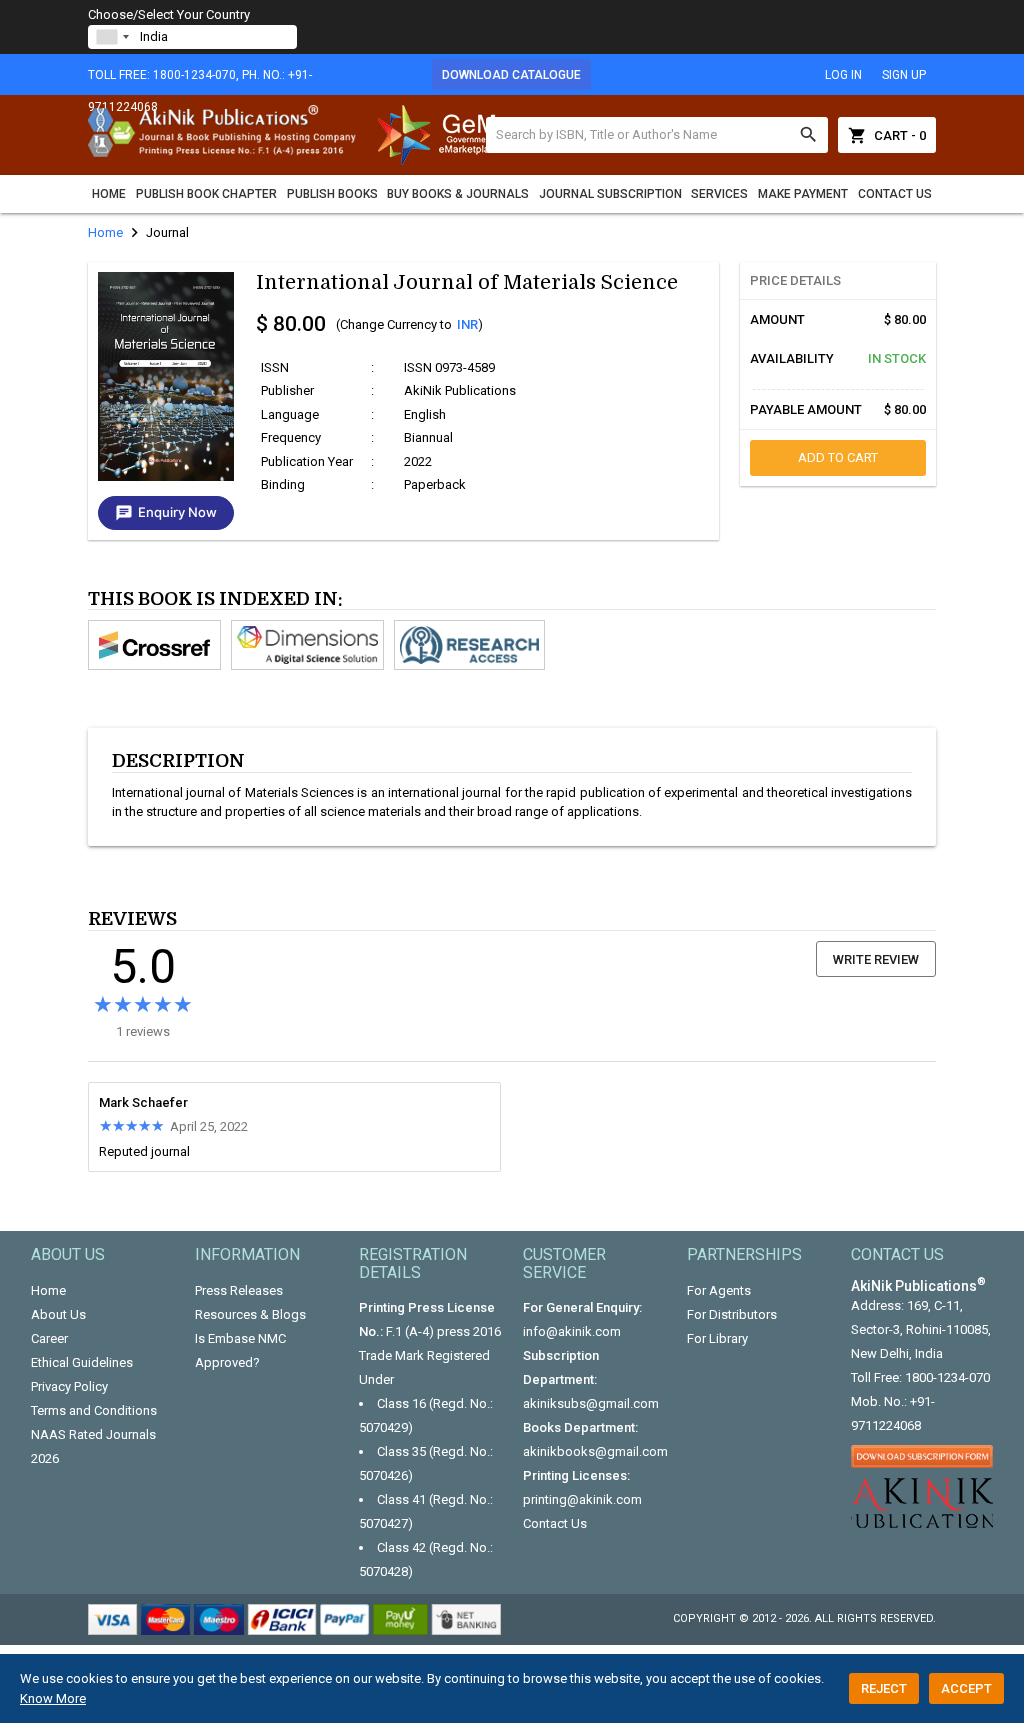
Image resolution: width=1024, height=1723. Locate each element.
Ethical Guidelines (82, 1362)
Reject (884, 1688)
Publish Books (332, 194)
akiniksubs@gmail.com (591, 1403)
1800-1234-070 (947, 1377)
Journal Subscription (610, 194)
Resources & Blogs (250, 1314)
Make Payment (803, 194)
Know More (53, 1698)
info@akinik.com (572, 1331)
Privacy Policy (69, 1386)
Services (719, 194)
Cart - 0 (887, 135)
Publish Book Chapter (206, 194)
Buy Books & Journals (458, 194)
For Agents (719, 1290)
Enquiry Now (166, 513)
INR (467, 324)
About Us (58, 1314)
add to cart (838, 457)
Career (49, 1338)
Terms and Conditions (94, 1410)
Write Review (876, 959)
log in (843, 75)
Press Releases (239, 1290)
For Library (717, 1338)
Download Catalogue (511, 75)
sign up (904, 75)
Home (109, 194)
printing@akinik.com (582, 1499)
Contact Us (895, 194)
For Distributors (732, 1314)
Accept (966, 1688)
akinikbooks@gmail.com (595, 1451)
